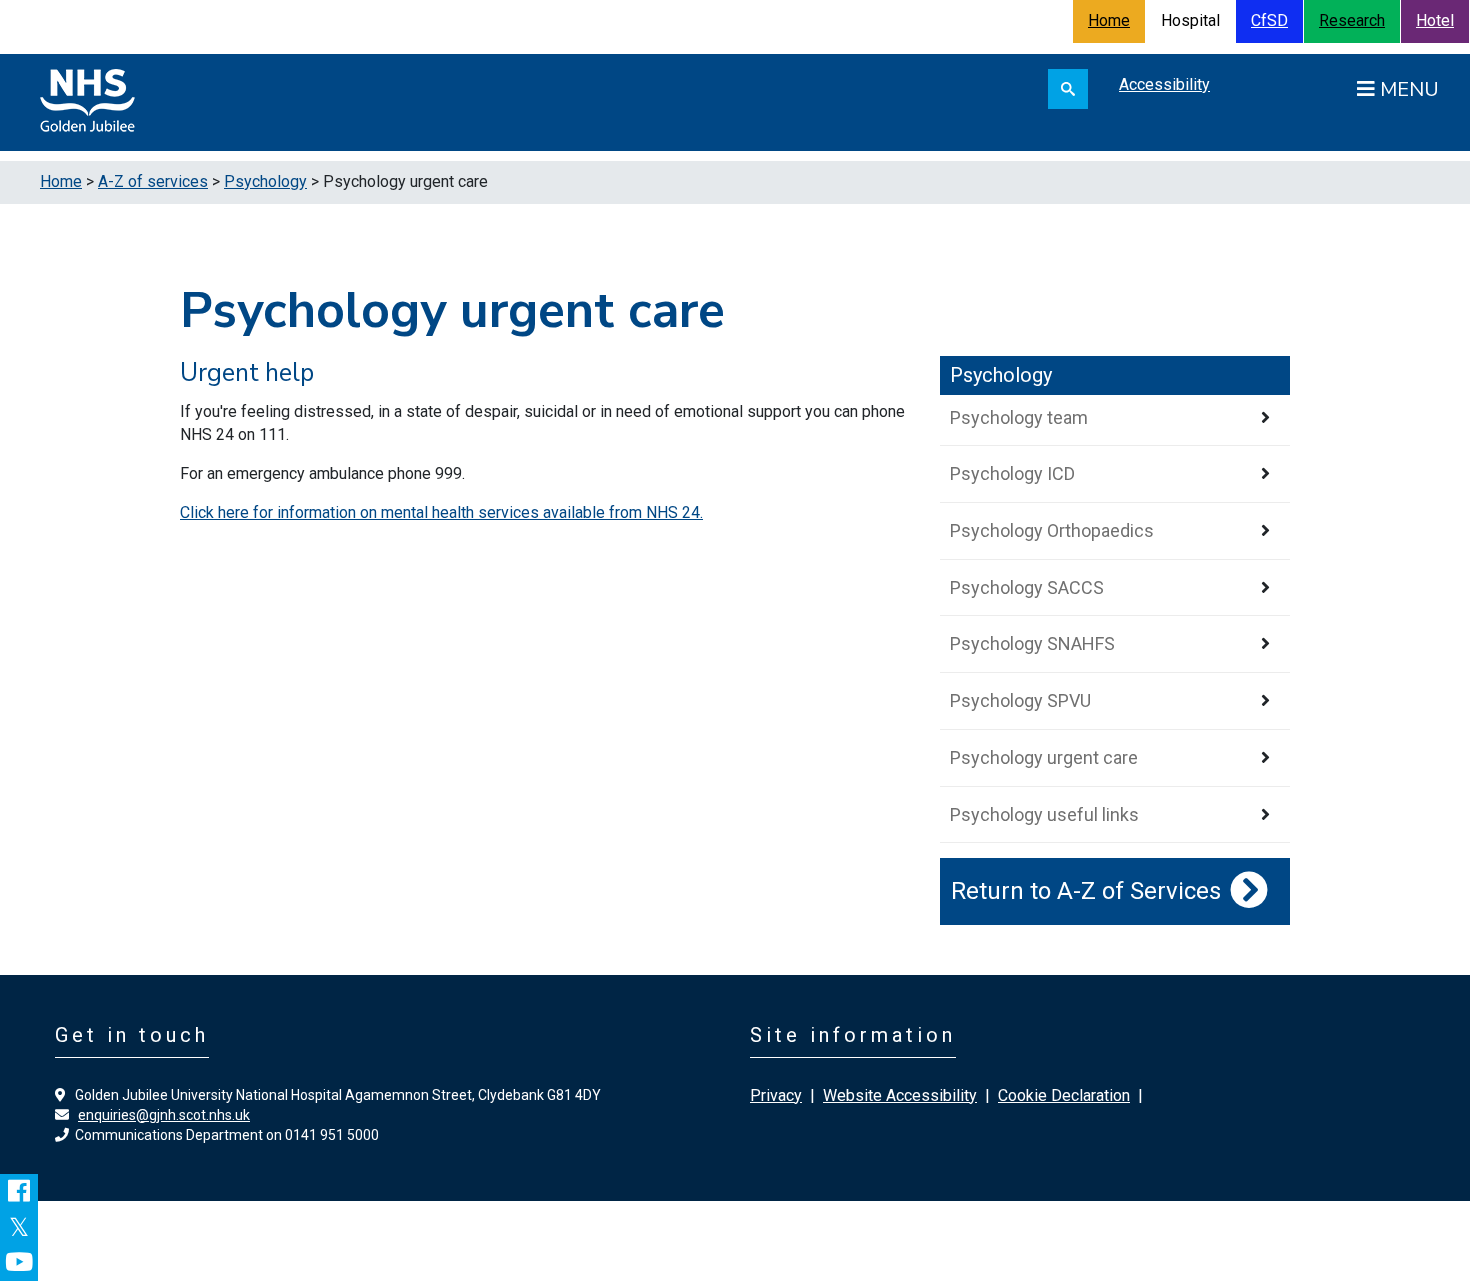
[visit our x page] (19, 1228)
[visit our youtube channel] (19, 1263)
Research (1352, 20)
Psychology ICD (1012, 473)
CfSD (1269, 20)
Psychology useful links (1044, 814)
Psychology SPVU (1020, 700)
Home (1109, 20)
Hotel (1435, 20)
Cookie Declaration (1064, 1095)
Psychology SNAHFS (1032, 643)
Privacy (776, 1095)
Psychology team (1019, 417)
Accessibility (1164, 84)
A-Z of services (153, 181)
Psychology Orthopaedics (1052, 530)
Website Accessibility (900, 1095)
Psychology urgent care (1044, 757)
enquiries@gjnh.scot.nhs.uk (164, 1115)
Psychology (265, 181)
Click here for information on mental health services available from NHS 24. (441, 512)
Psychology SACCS (1027, 587)
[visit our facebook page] (19, 1192)
